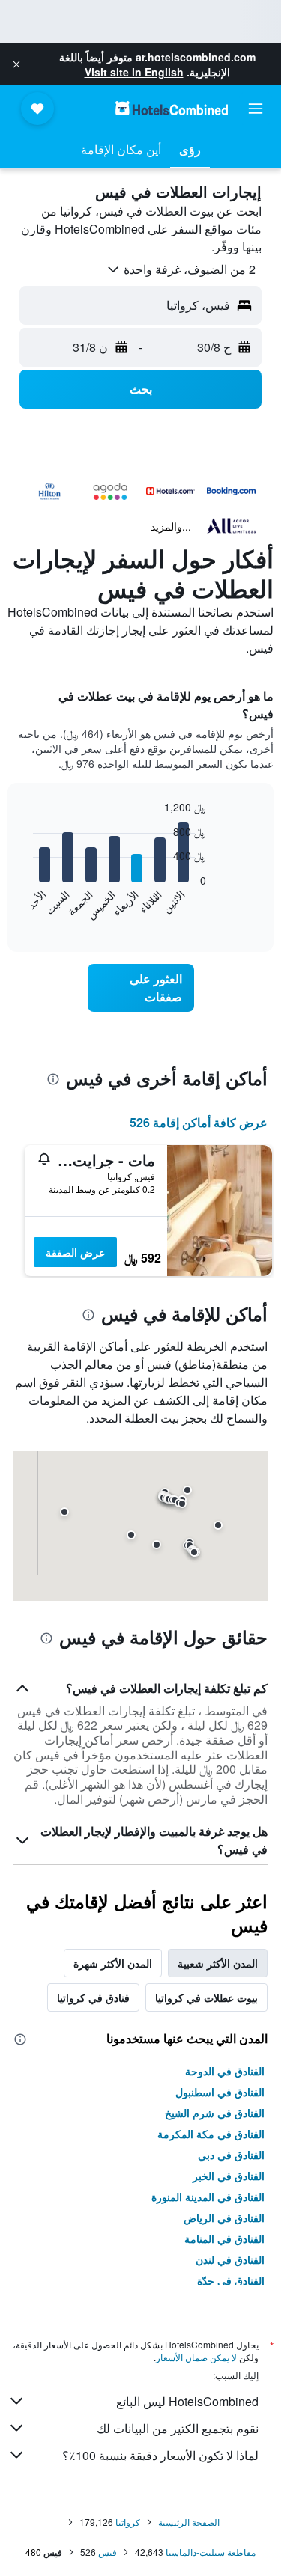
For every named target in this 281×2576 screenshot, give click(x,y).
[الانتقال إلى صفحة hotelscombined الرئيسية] (172, 108)
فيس (108, 2552)
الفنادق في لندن (230, 2259)
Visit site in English (134, 72)
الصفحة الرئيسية (189, 2522)
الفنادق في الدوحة (225, 2071)
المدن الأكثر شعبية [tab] (218, 1963)
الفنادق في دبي (231, 2155)
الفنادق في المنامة (224, 2238)
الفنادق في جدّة (231, 2280)
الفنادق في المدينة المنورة (208, 2197)
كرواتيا (128, 2522)
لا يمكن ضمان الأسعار (196, 2357)
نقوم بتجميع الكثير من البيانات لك (178, 2428)
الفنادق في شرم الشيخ (215, 2113)
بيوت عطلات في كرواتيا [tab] (206, 1997)
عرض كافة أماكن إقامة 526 (199, 1122)
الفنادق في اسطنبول (220, 2092)
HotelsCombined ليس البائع (187, 2401)
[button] (16, 64)
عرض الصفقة (75, 1252)
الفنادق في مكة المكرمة (211, 2134)
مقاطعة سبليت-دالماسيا (211, 2552)
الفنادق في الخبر (229, 2176)
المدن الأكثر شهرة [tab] (113, 1963)
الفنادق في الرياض (224, 2218)
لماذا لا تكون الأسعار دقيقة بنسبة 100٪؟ (160, 2455)
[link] (141, 988)
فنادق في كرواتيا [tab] (93, 1997)
